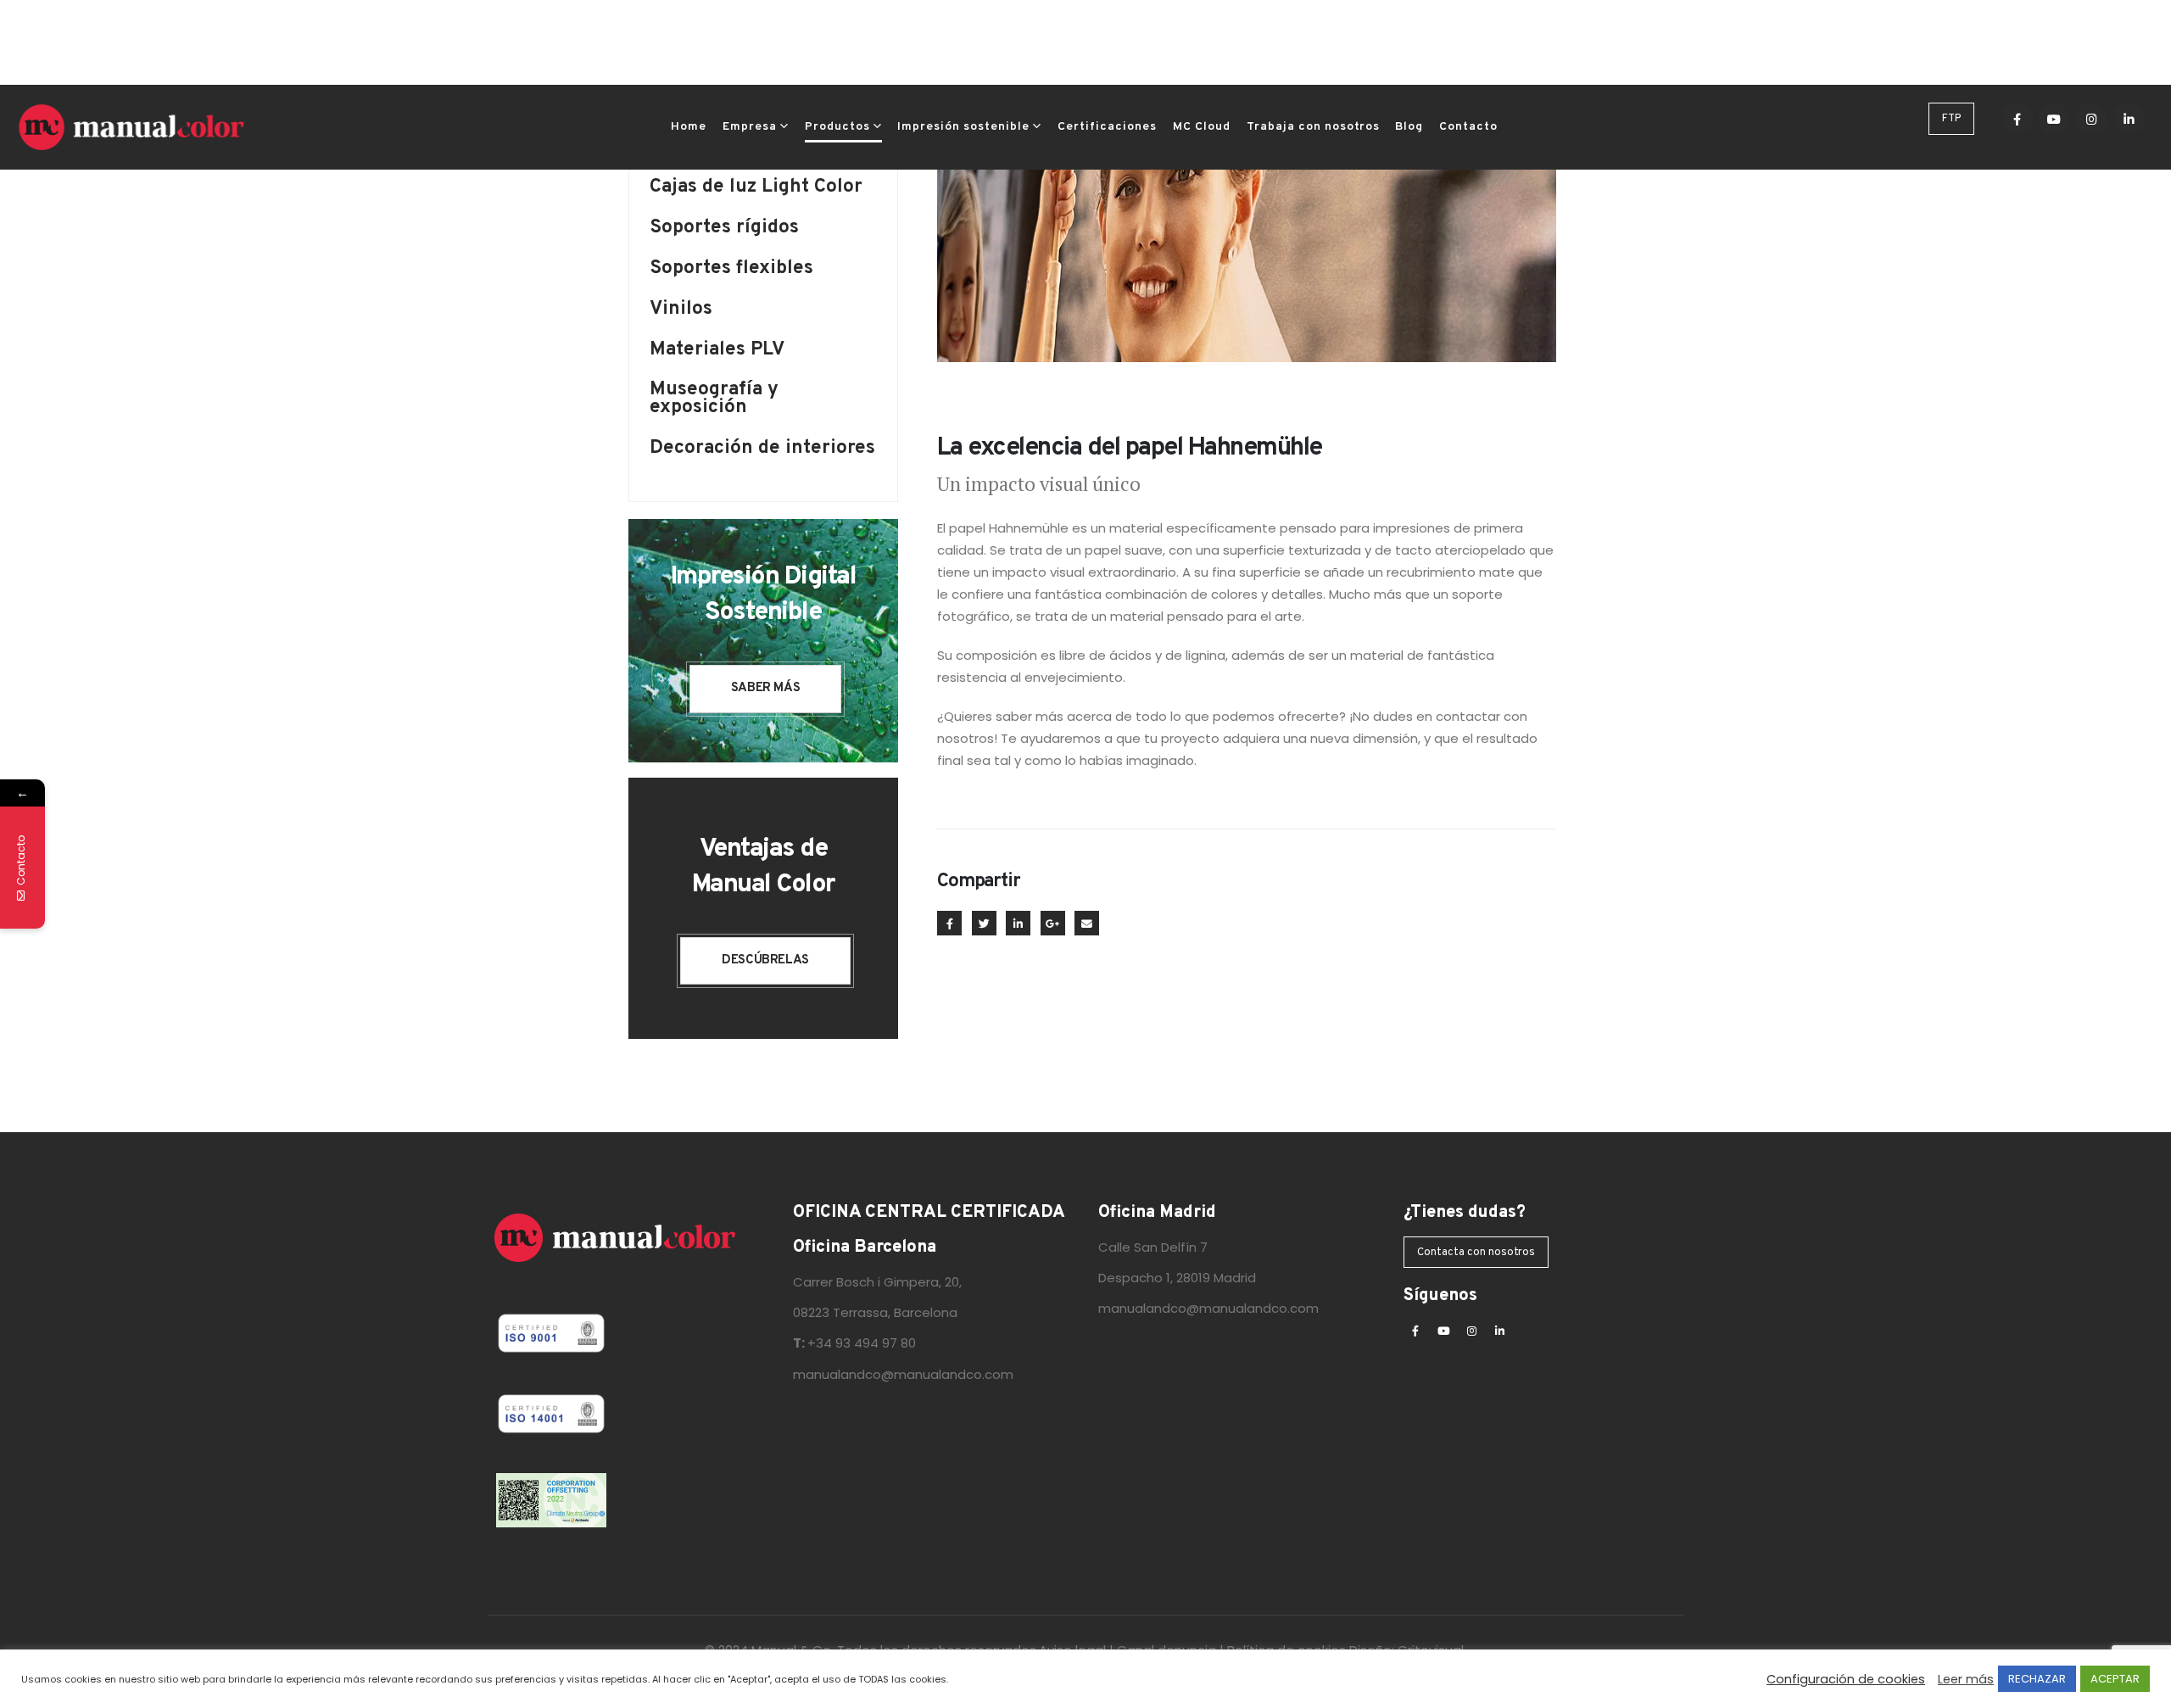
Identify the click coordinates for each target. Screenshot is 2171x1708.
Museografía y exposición (714, 400)
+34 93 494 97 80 (862, 1343)
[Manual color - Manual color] (131, 127)
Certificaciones (1107, 127)
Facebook (949, 923)
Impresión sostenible (963, 127)
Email (1087, 923)
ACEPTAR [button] (2115, 1679)
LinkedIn (1018, 923)
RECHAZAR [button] (2037, 1679)
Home (689, 127)
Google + (1053, 923)
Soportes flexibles (731, 270)
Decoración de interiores (762, 450)
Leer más (1966, 1679)
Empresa (750, 127)
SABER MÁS (766, 688)
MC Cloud (1202, 127)
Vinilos (681, 311)
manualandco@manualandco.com (903, 1374)
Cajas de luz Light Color (756, 189)
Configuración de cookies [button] (1846, 1679)
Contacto (1468, 127)
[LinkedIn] (2129, 119)
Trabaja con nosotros (1313, 127)
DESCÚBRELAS (765, 960)
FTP (1951, 119)
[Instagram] (2091, 119)
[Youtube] (2054, 119)
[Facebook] (2017, 119)
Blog (1409, 127)
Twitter (984, 923)
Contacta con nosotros (1476, 1253)
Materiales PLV (717, 352)
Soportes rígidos (724, 229)
